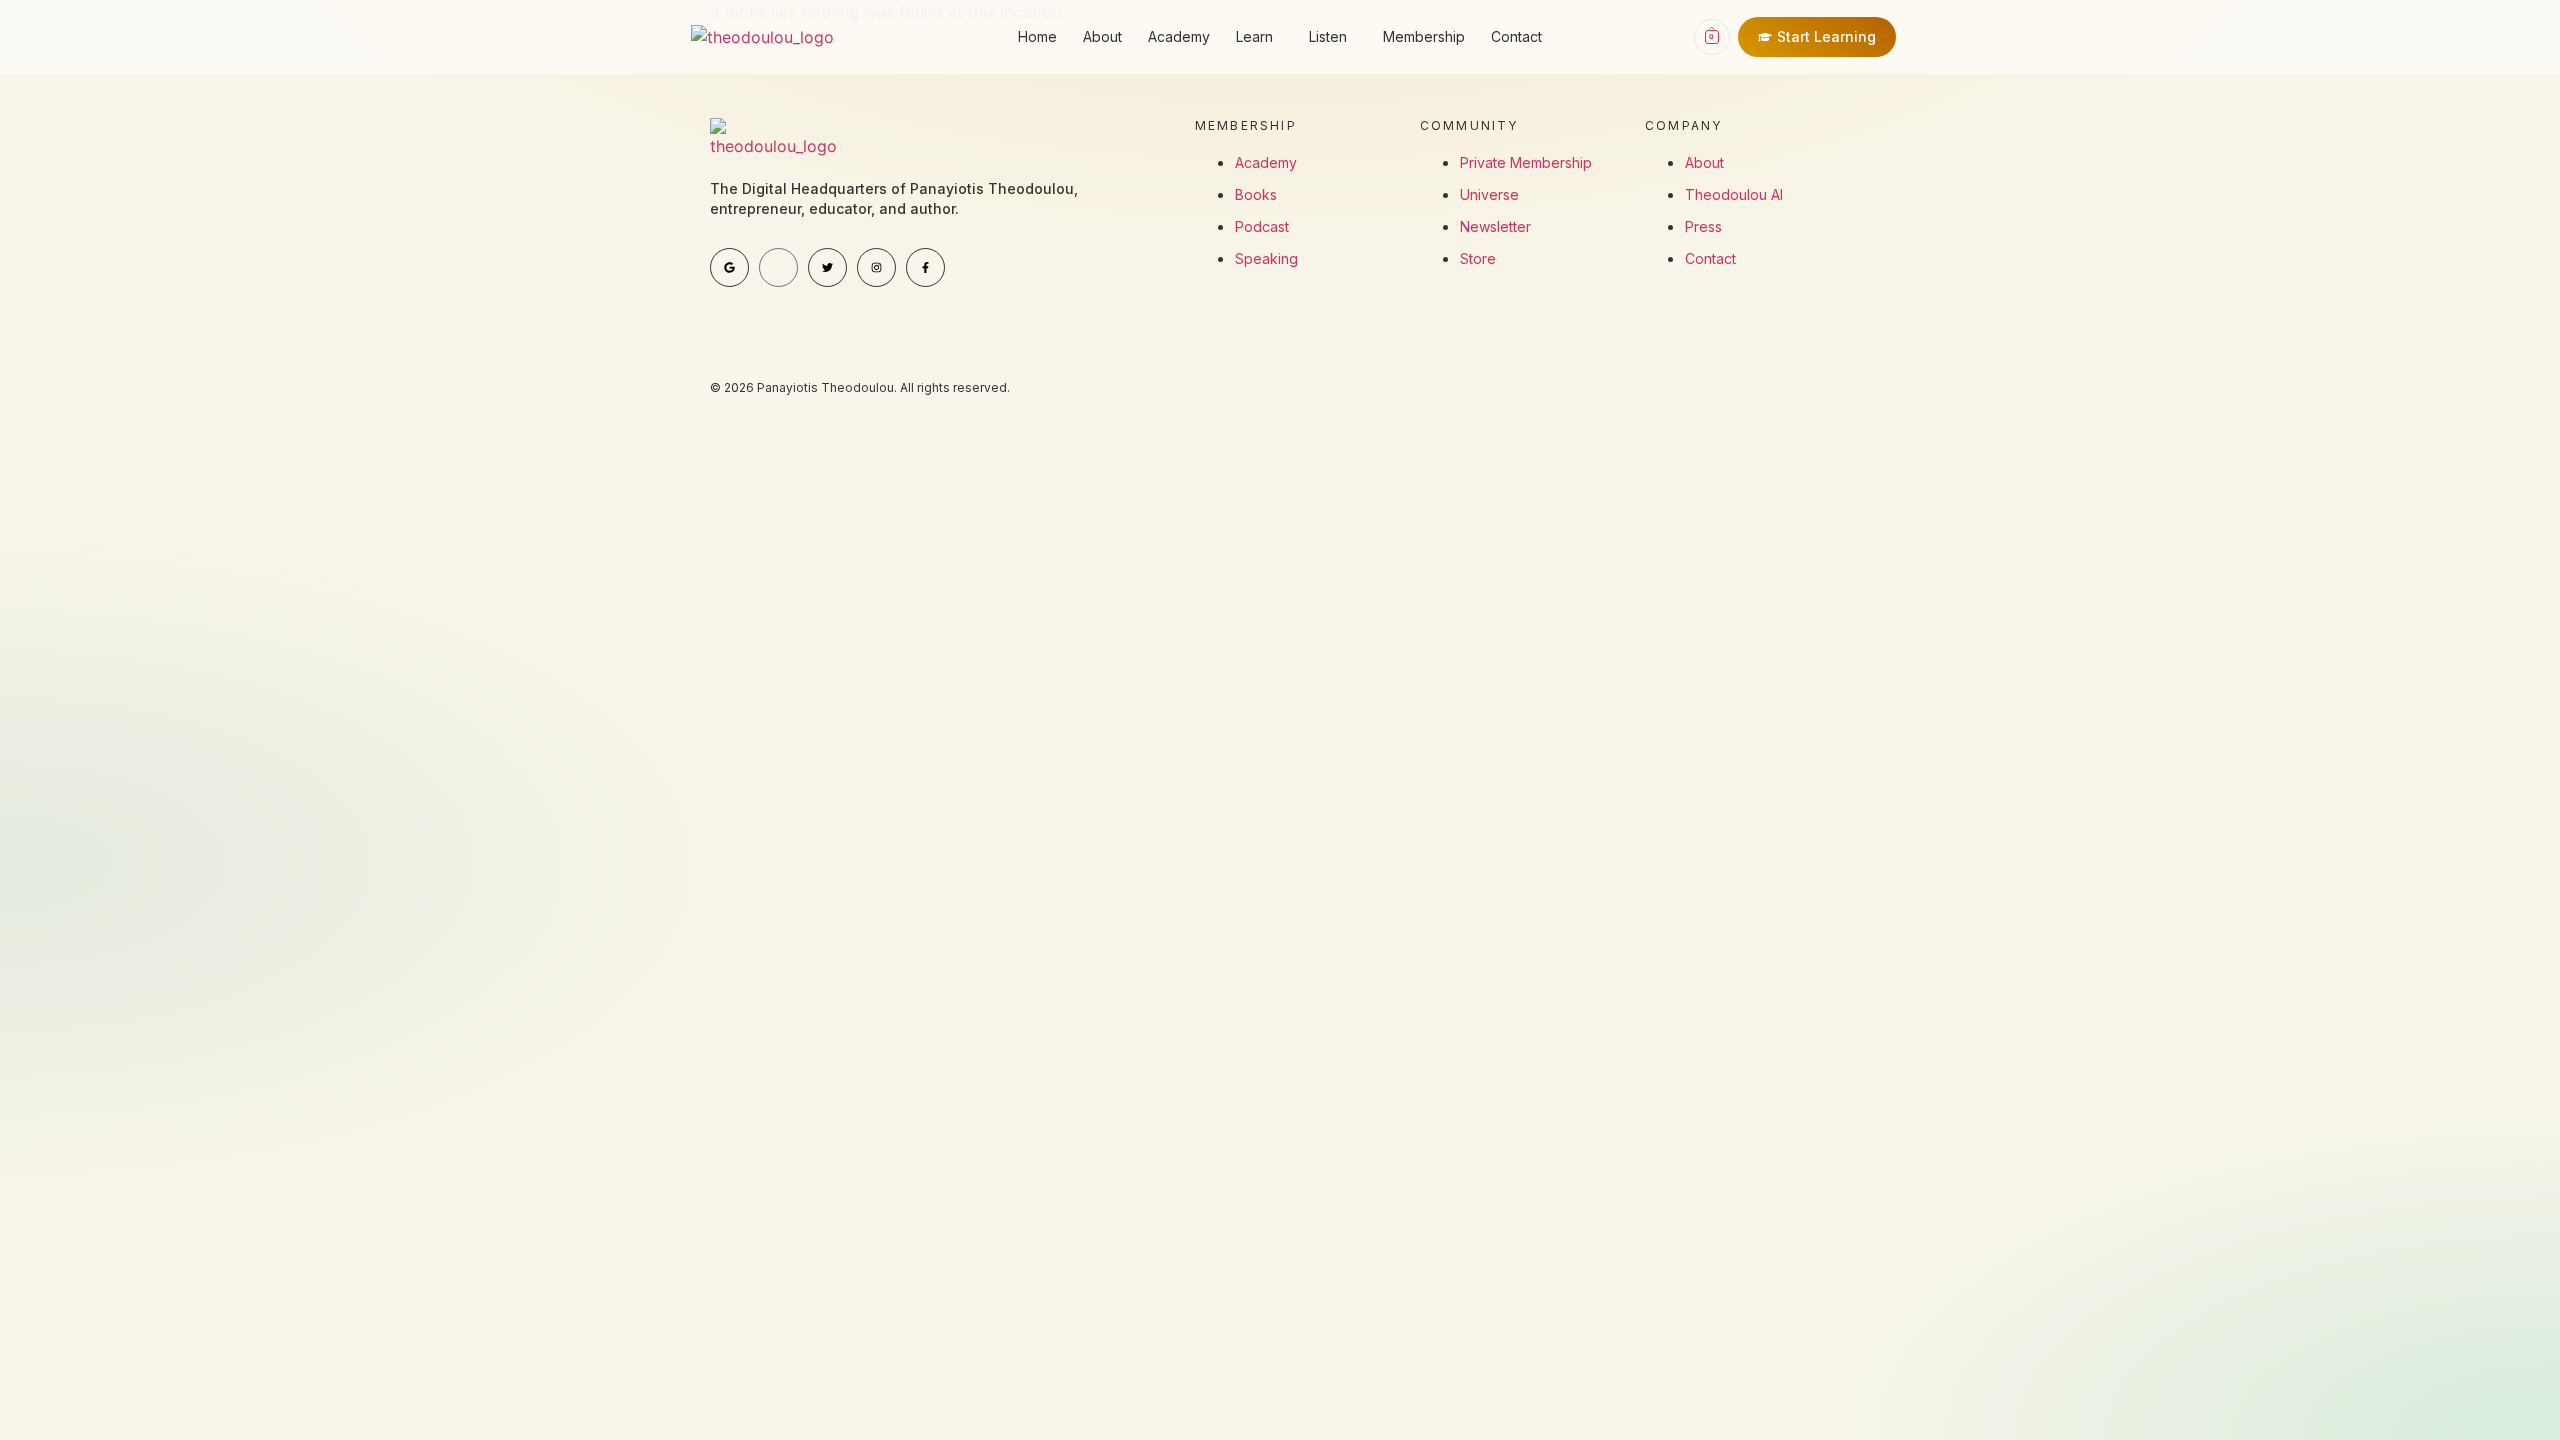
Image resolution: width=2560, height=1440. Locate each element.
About (1102, 36)
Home (1037, 36)
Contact (1516, 36)
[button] (1259, 37)
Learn (1254, 36)
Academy (1179, 36)
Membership (1424, 36)
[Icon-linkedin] (778, 267)
